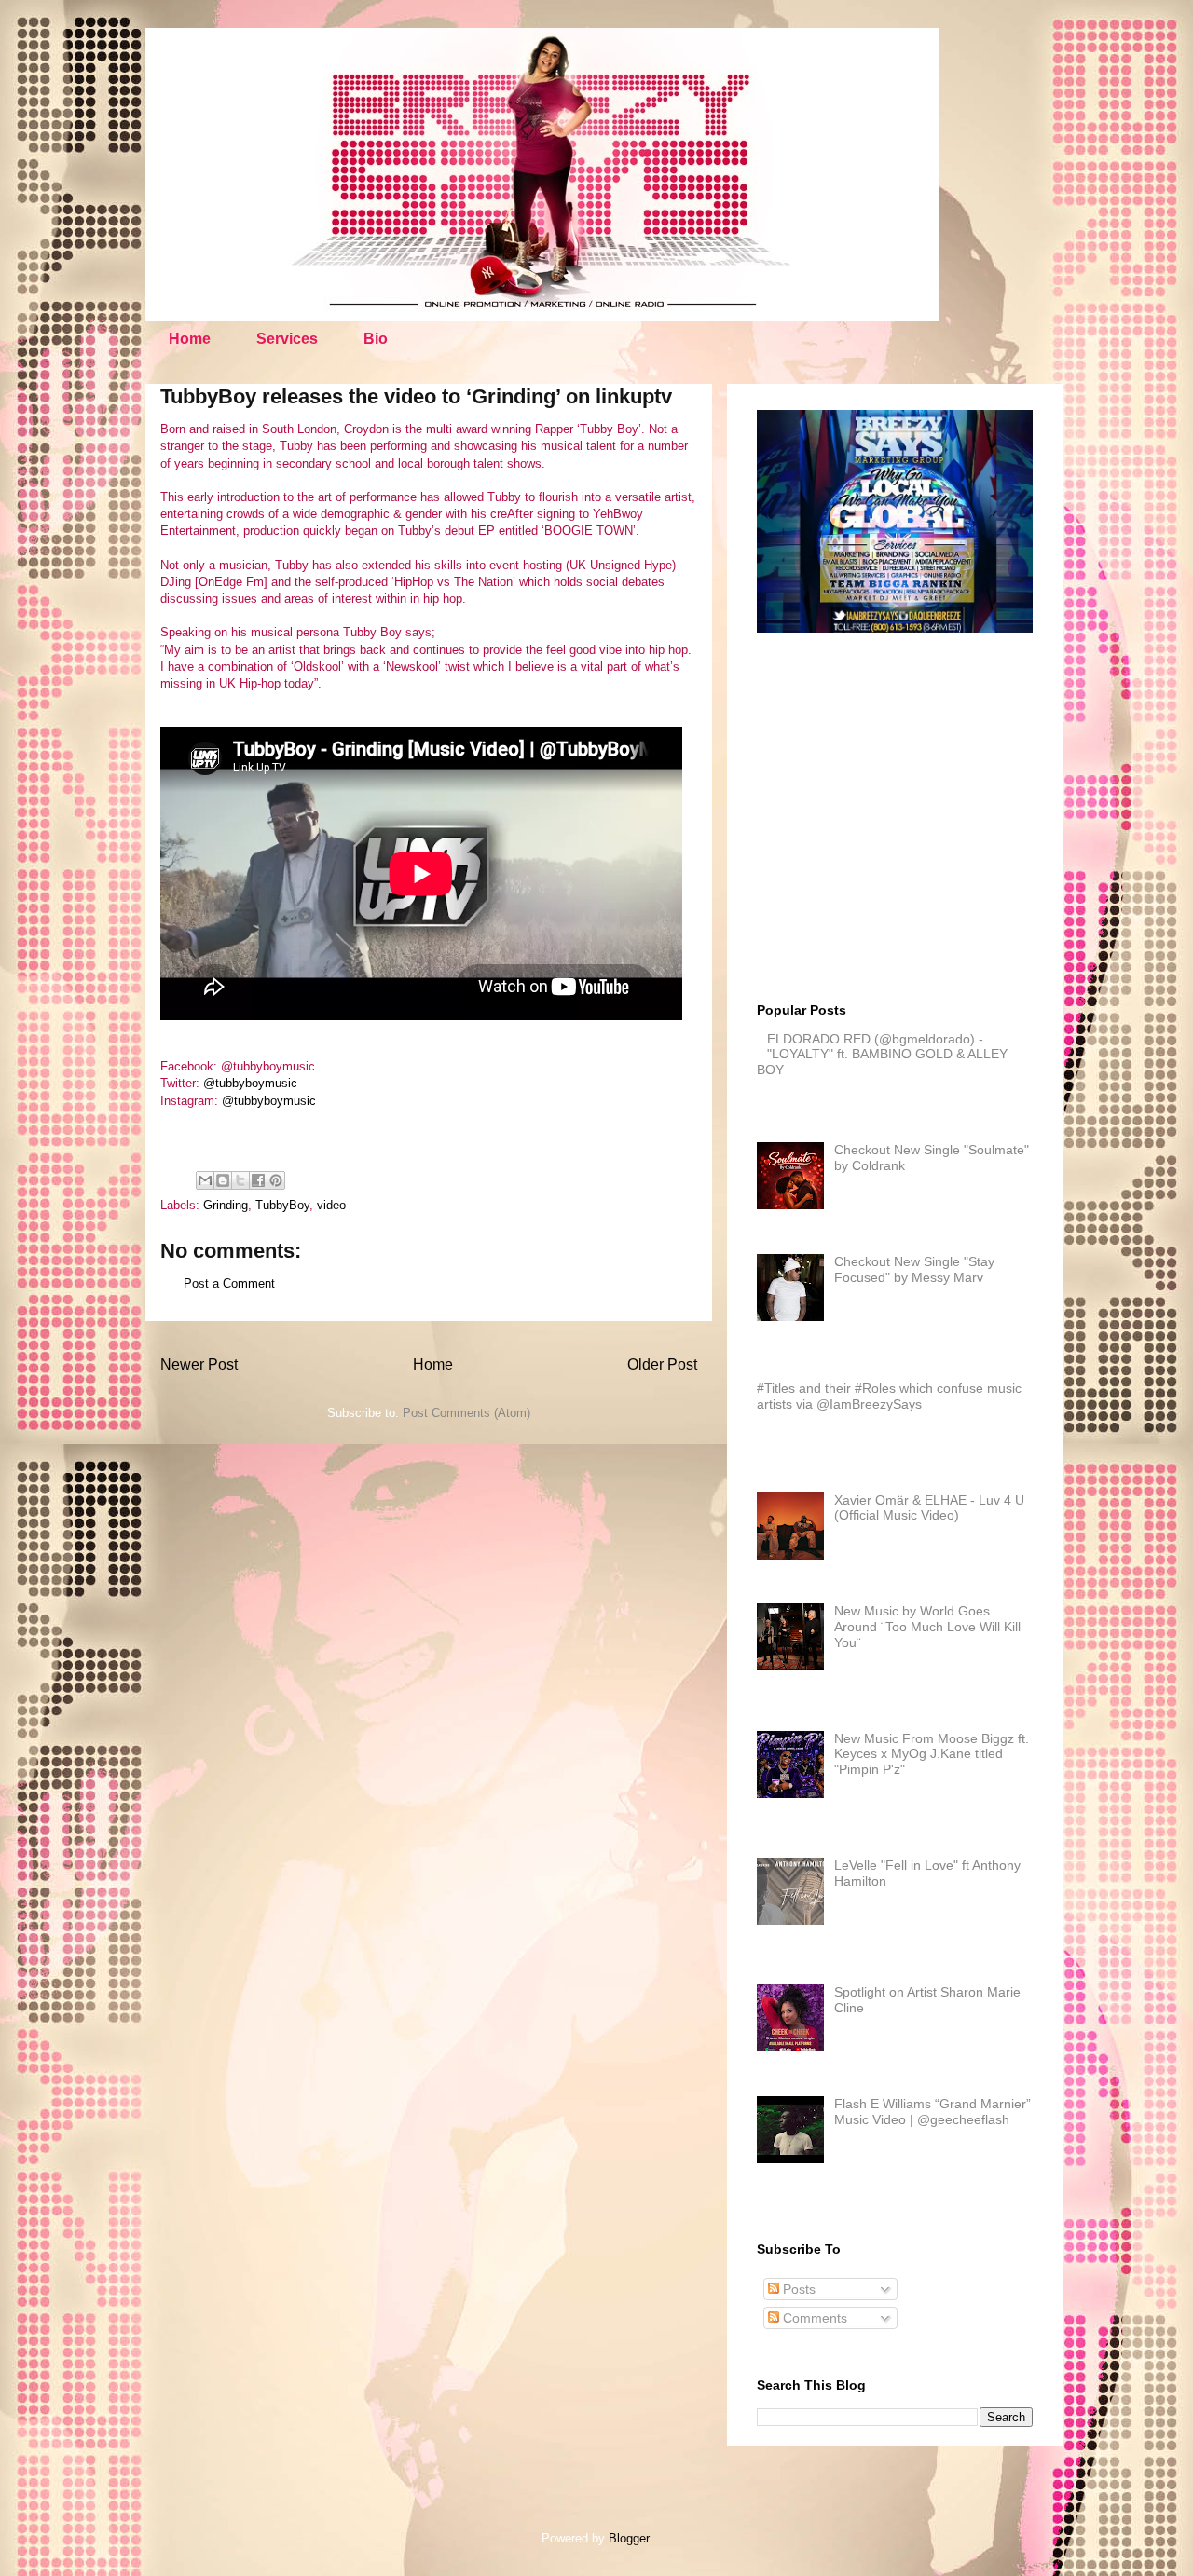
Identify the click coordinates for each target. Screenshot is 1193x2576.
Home (190, 339)
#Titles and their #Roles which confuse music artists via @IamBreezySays (889, 1396)
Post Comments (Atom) (466, 1413)
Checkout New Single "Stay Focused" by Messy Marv (914, 1269)
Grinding (226, 1205)
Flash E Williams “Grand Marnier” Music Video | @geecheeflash (932, 2112)
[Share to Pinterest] (276, 1180)
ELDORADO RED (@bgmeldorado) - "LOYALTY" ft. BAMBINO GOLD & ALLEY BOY (882, 1055)
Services (287, 339)
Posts (797, 2289)
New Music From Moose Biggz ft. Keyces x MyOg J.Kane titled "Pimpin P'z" (932, 1754)
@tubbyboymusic (250, 1083)
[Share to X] (240, 1180)
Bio (376, 339)
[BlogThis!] (223, 1180)
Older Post (662, 1364)
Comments (813, 2318)
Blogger (629, 2538)
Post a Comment (229, 1283)
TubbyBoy (282, 1205)
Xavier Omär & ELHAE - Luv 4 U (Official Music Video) (929, 1508)
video (331, 1205)
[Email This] (205, 1180)
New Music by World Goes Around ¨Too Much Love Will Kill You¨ (927, 1627)
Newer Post (199, 1364)
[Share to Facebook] (258, 1180)
